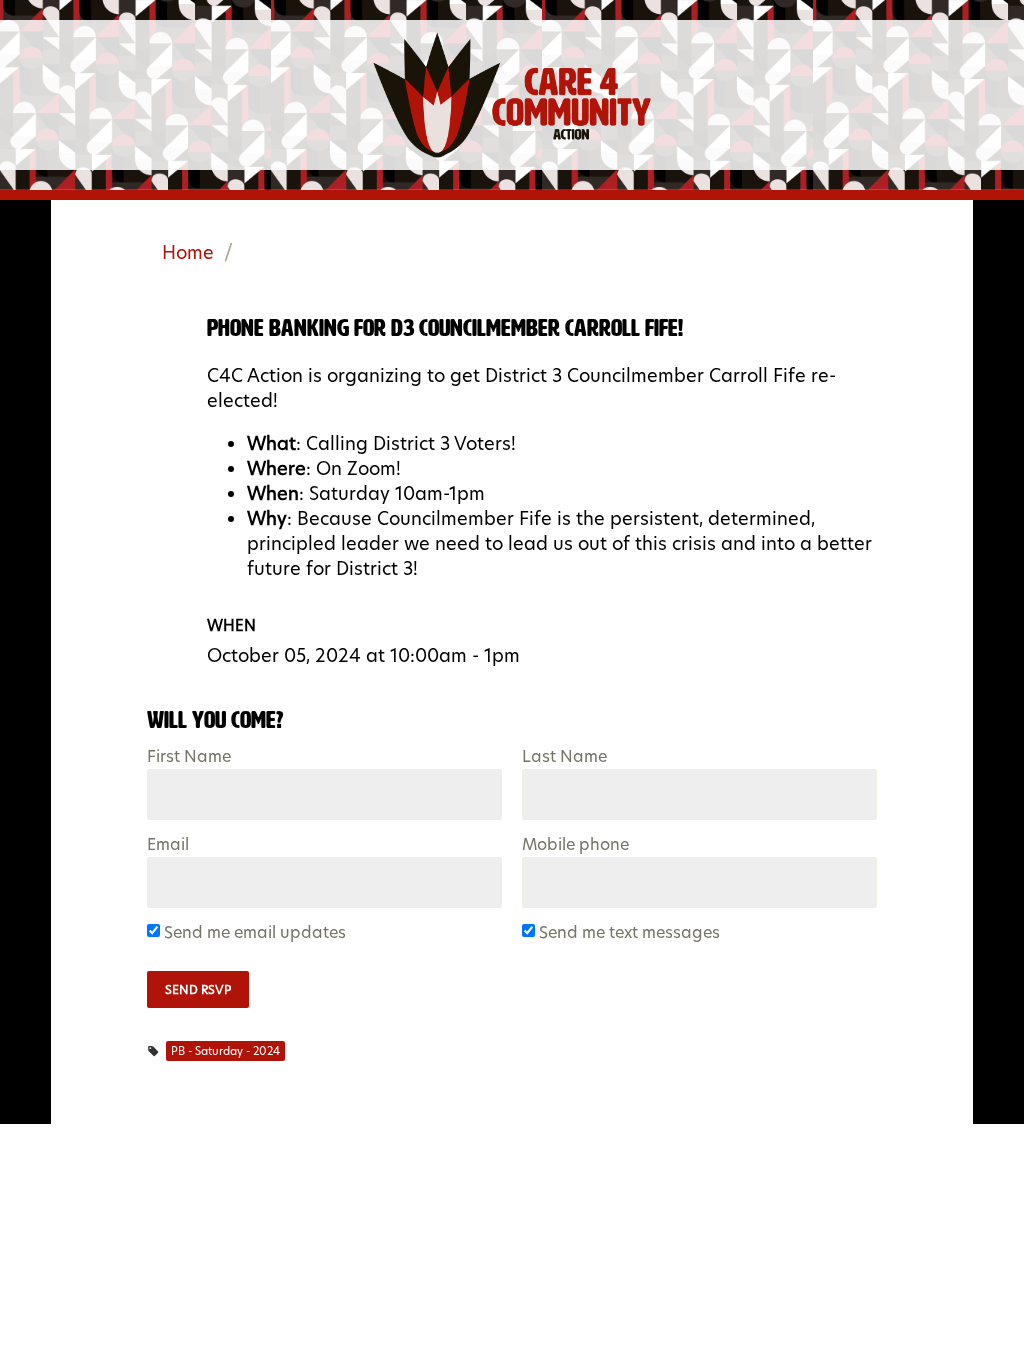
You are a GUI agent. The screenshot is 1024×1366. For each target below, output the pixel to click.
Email (168, 845)
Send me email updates (256, 933)
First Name (189, 757)
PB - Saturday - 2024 (225, 1051)
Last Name (564, 757)
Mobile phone (575, 845)
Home (188, 252)
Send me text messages (631, 933)
